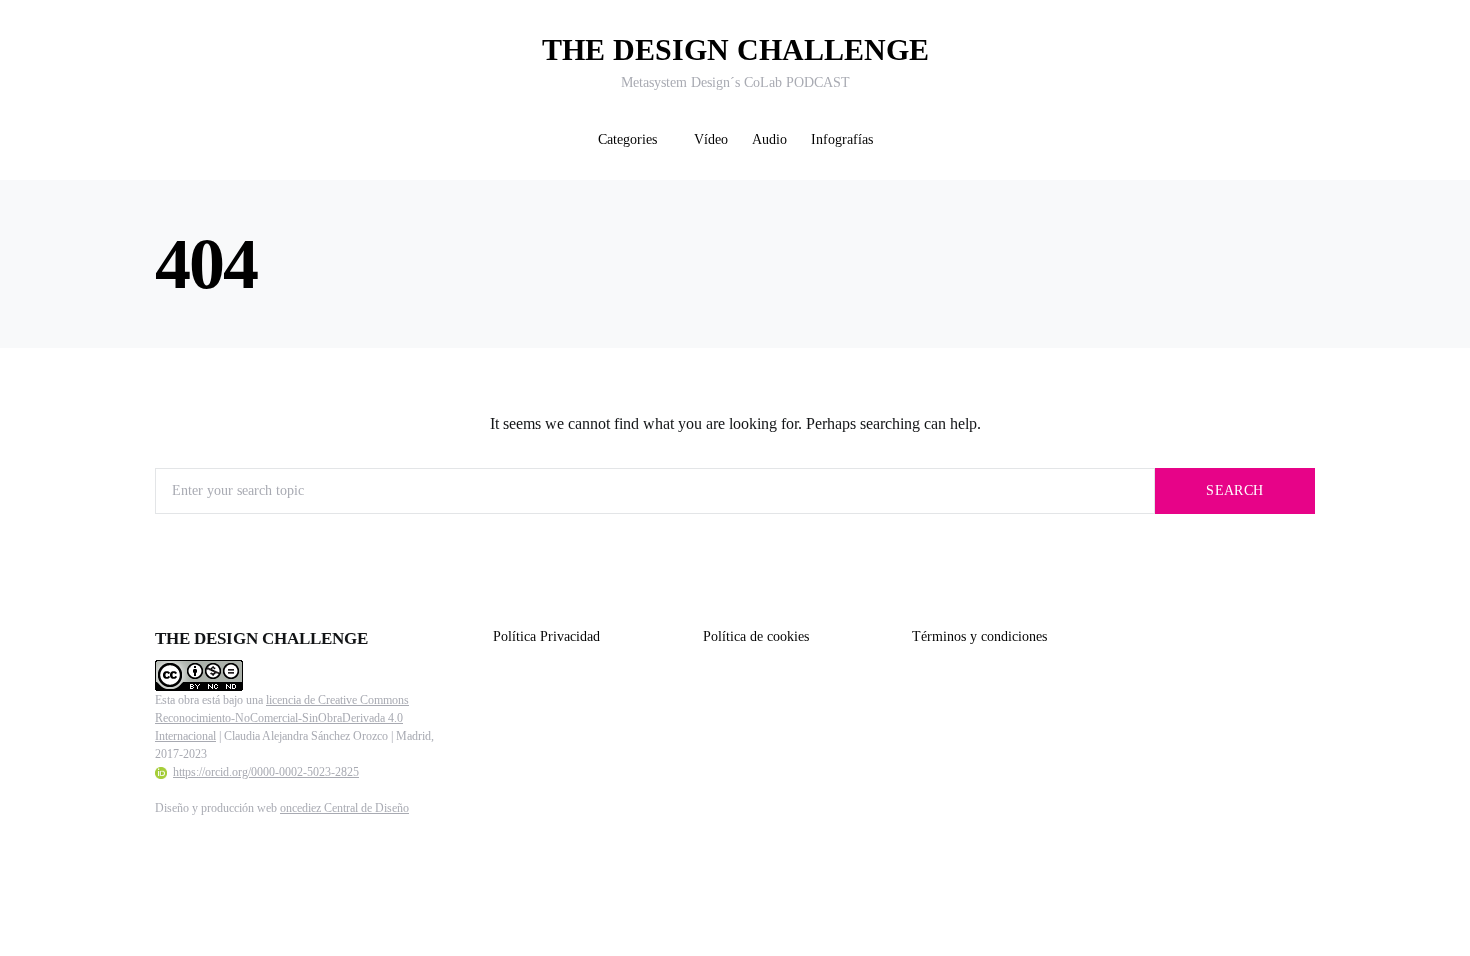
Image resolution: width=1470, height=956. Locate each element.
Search (1234, 490)
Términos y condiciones (979, 636)
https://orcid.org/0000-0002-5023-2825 (266, 772)
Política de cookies (756, 636)
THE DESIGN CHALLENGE (735, 49)
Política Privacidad (546, 636)
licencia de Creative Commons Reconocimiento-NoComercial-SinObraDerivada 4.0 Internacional (282, 718)
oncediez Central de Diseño (344, 808)
